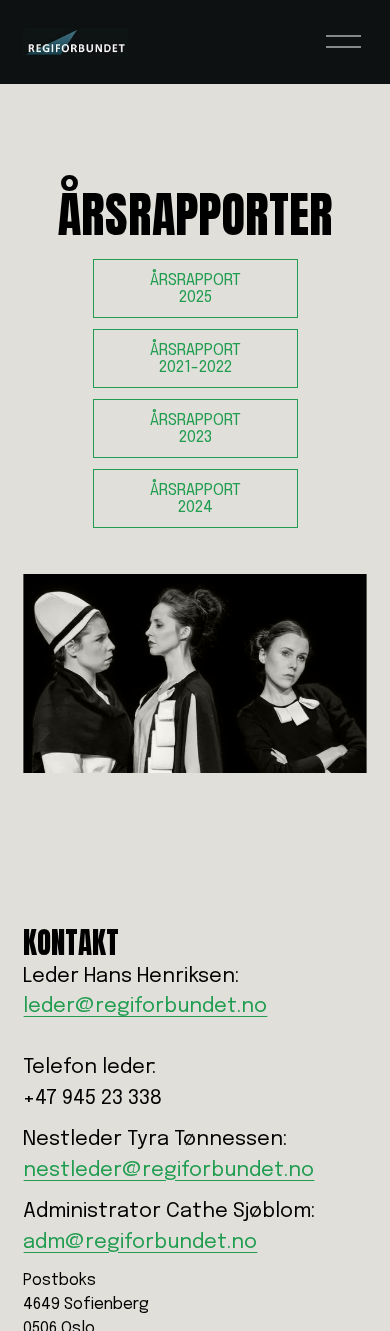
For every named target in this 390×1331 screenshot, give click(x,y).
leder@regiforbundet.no (145, 1006)
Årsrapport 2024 (195, 499)
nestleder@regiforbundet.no (168, 1170)
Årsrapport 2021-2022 (195, 359)
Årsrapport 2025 (195, 289)
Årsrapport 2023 (195, 429)
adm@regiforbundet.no (140, 1242)
